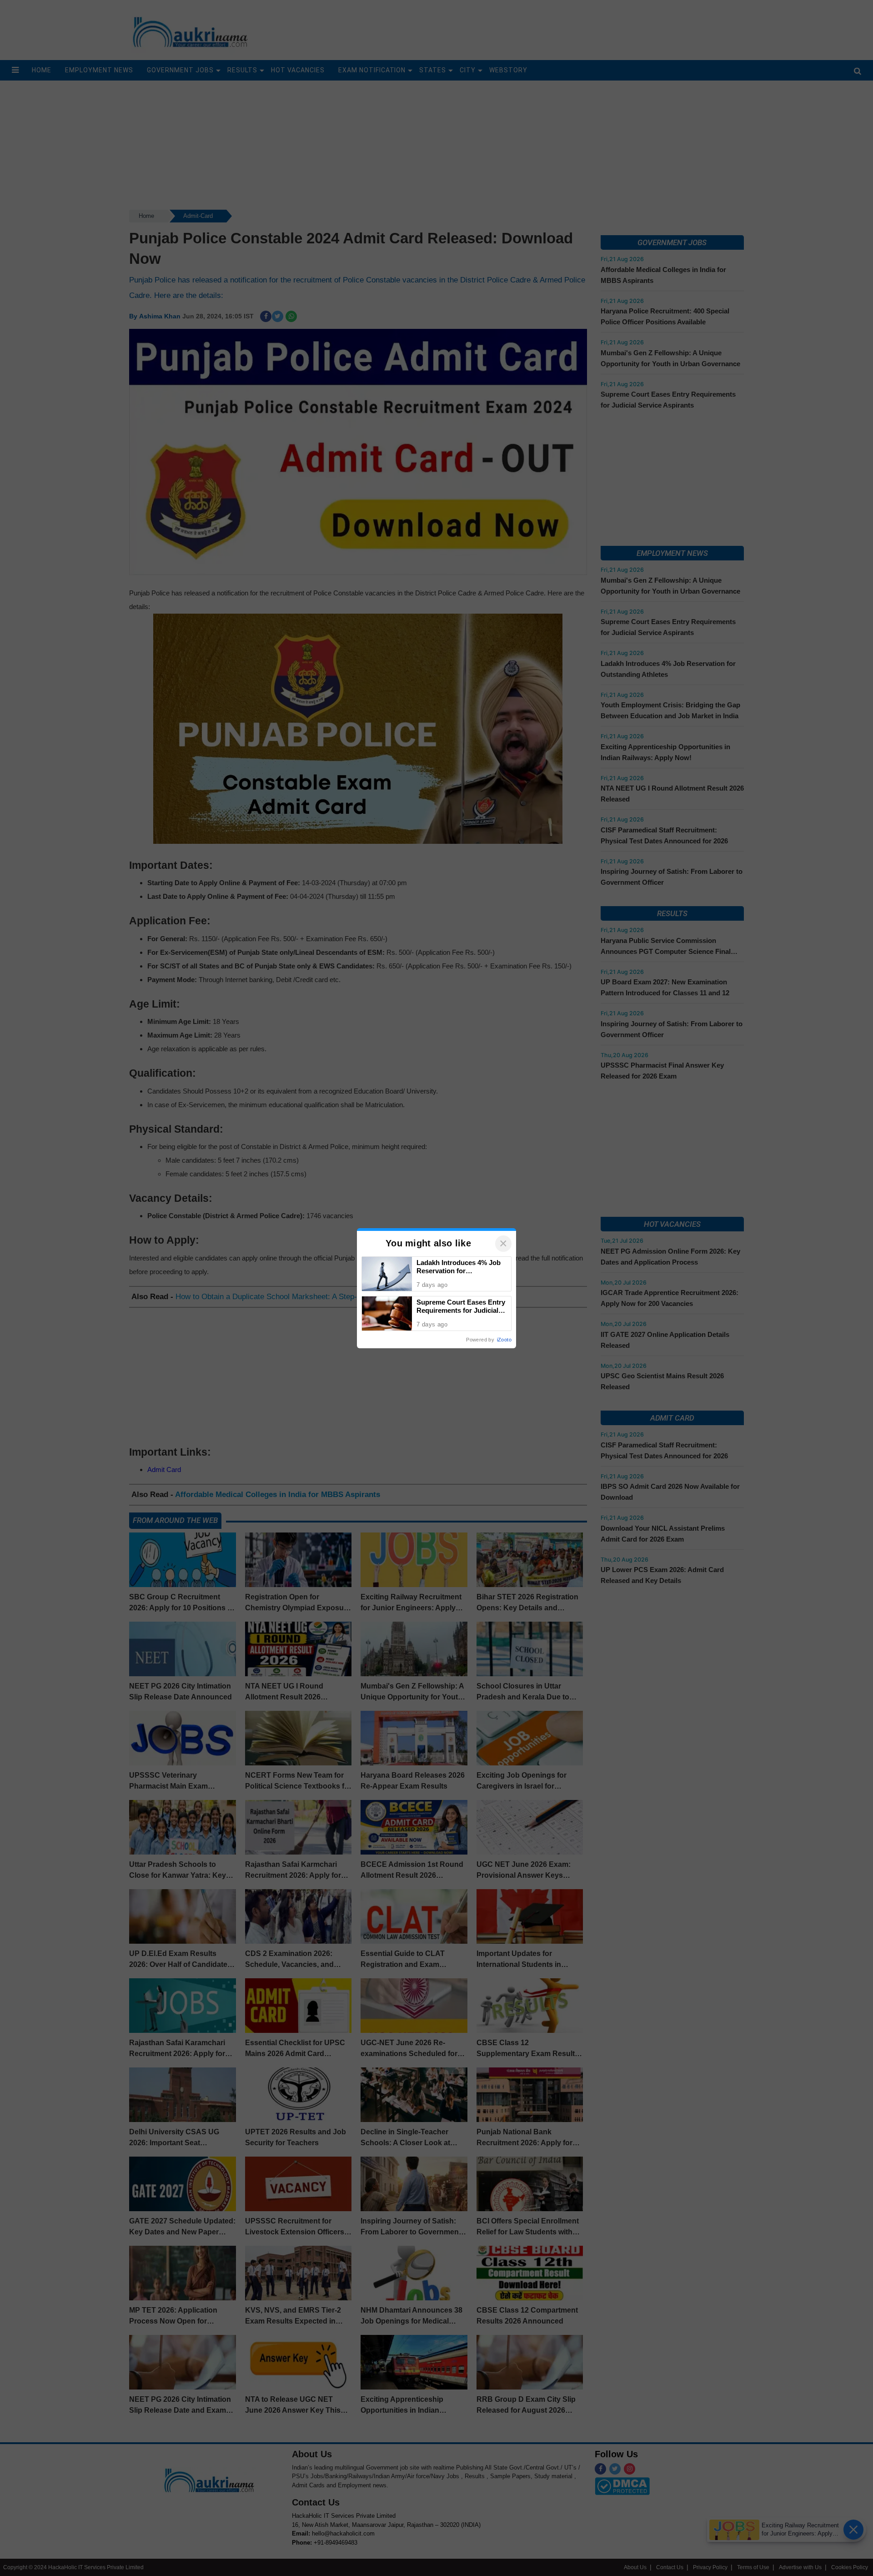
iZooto (504, 1340)
